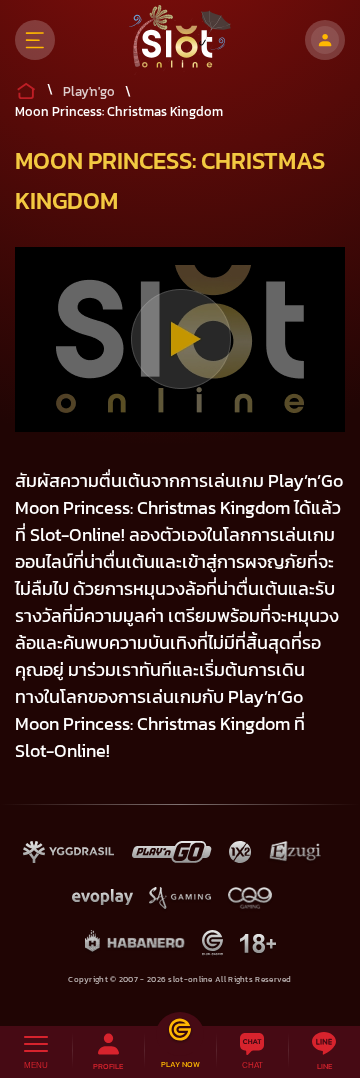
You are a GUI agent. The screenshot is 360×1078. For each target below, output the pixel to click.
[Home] (180, 40)
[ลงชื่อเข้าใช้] (325, 40)
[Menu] (35, 40)
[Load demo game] (180, 339)
